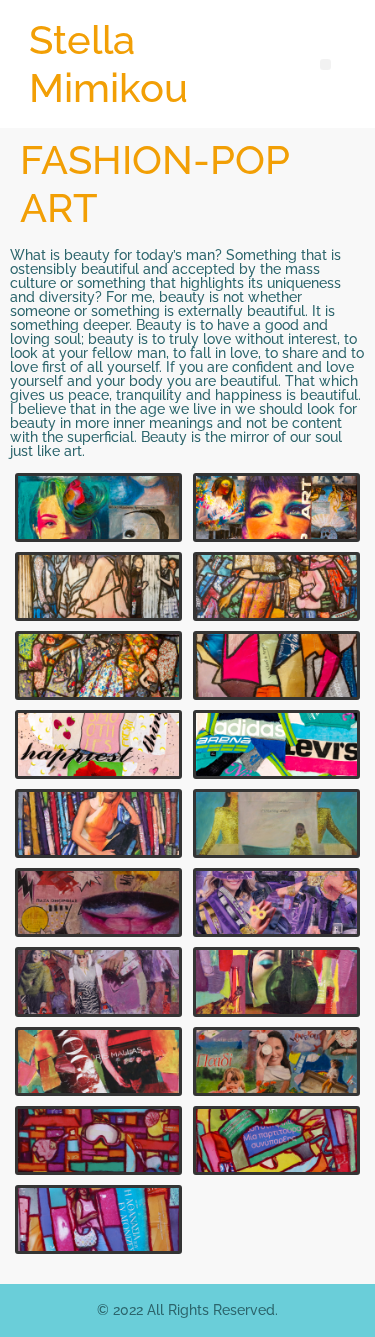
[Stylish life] (99, 586)
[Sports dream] (277, 744)
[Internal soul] (99, 823)
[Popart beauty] (277, 507)
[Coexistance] (277, 1140)
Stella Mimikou (108, 63)
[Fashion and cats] (99, 1061)
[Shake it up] (99, 744)
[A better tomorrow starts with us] (277, 1061)
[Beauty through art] (99, 507)
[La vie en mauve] (277, 902)
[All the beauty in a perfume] (277, 981)
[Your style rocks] (99, 981)
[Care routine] (99, 1140)
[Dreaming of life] (277, 823)
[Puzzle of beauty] (99, 902)
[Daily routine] (99, 1219)
